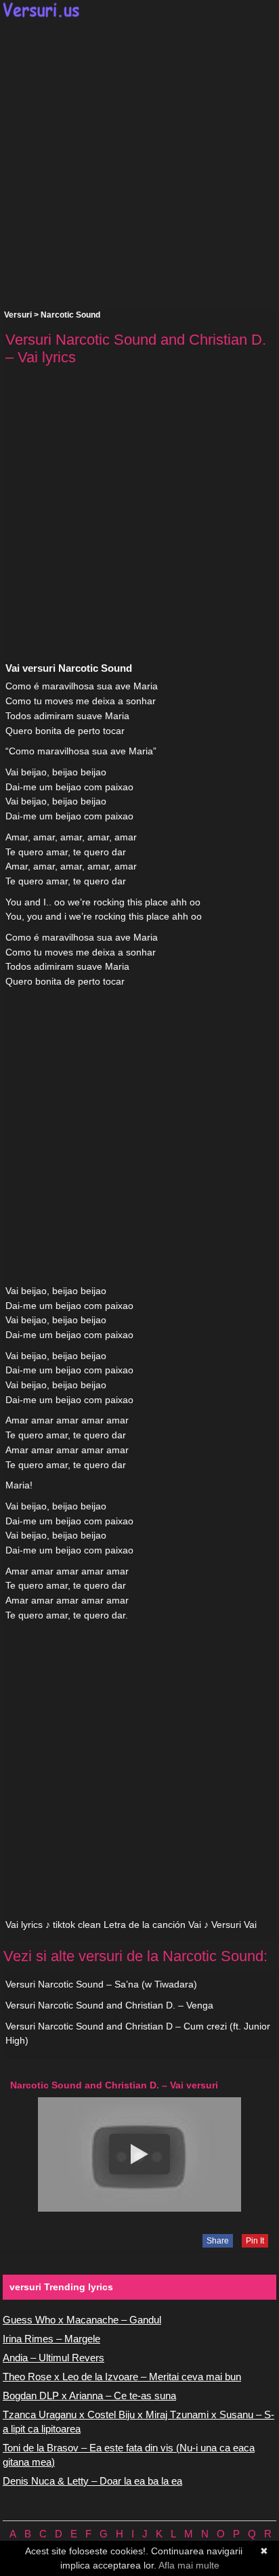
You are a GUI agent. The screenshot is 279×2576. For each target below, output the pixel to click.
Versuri (18, 315)
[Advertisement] (139, 164)
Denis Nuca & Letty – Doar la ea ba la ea (92, 2481)
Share (218, 2241)
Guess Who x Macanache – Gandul (82, 2320)
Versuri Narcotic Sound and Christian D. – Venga (109, 2005)
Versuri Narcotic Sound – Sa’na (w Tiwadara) (101, 1984)
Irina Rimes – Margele (51, 2339)
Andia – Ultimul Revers (53, 2358)
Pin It (255, 2241)
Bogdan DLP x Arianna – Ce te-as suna (89, 2396)
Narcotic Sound (70, 315)
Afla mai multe (189, 2565)
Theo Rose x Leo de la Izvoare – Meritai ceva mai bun (122, 2377)
